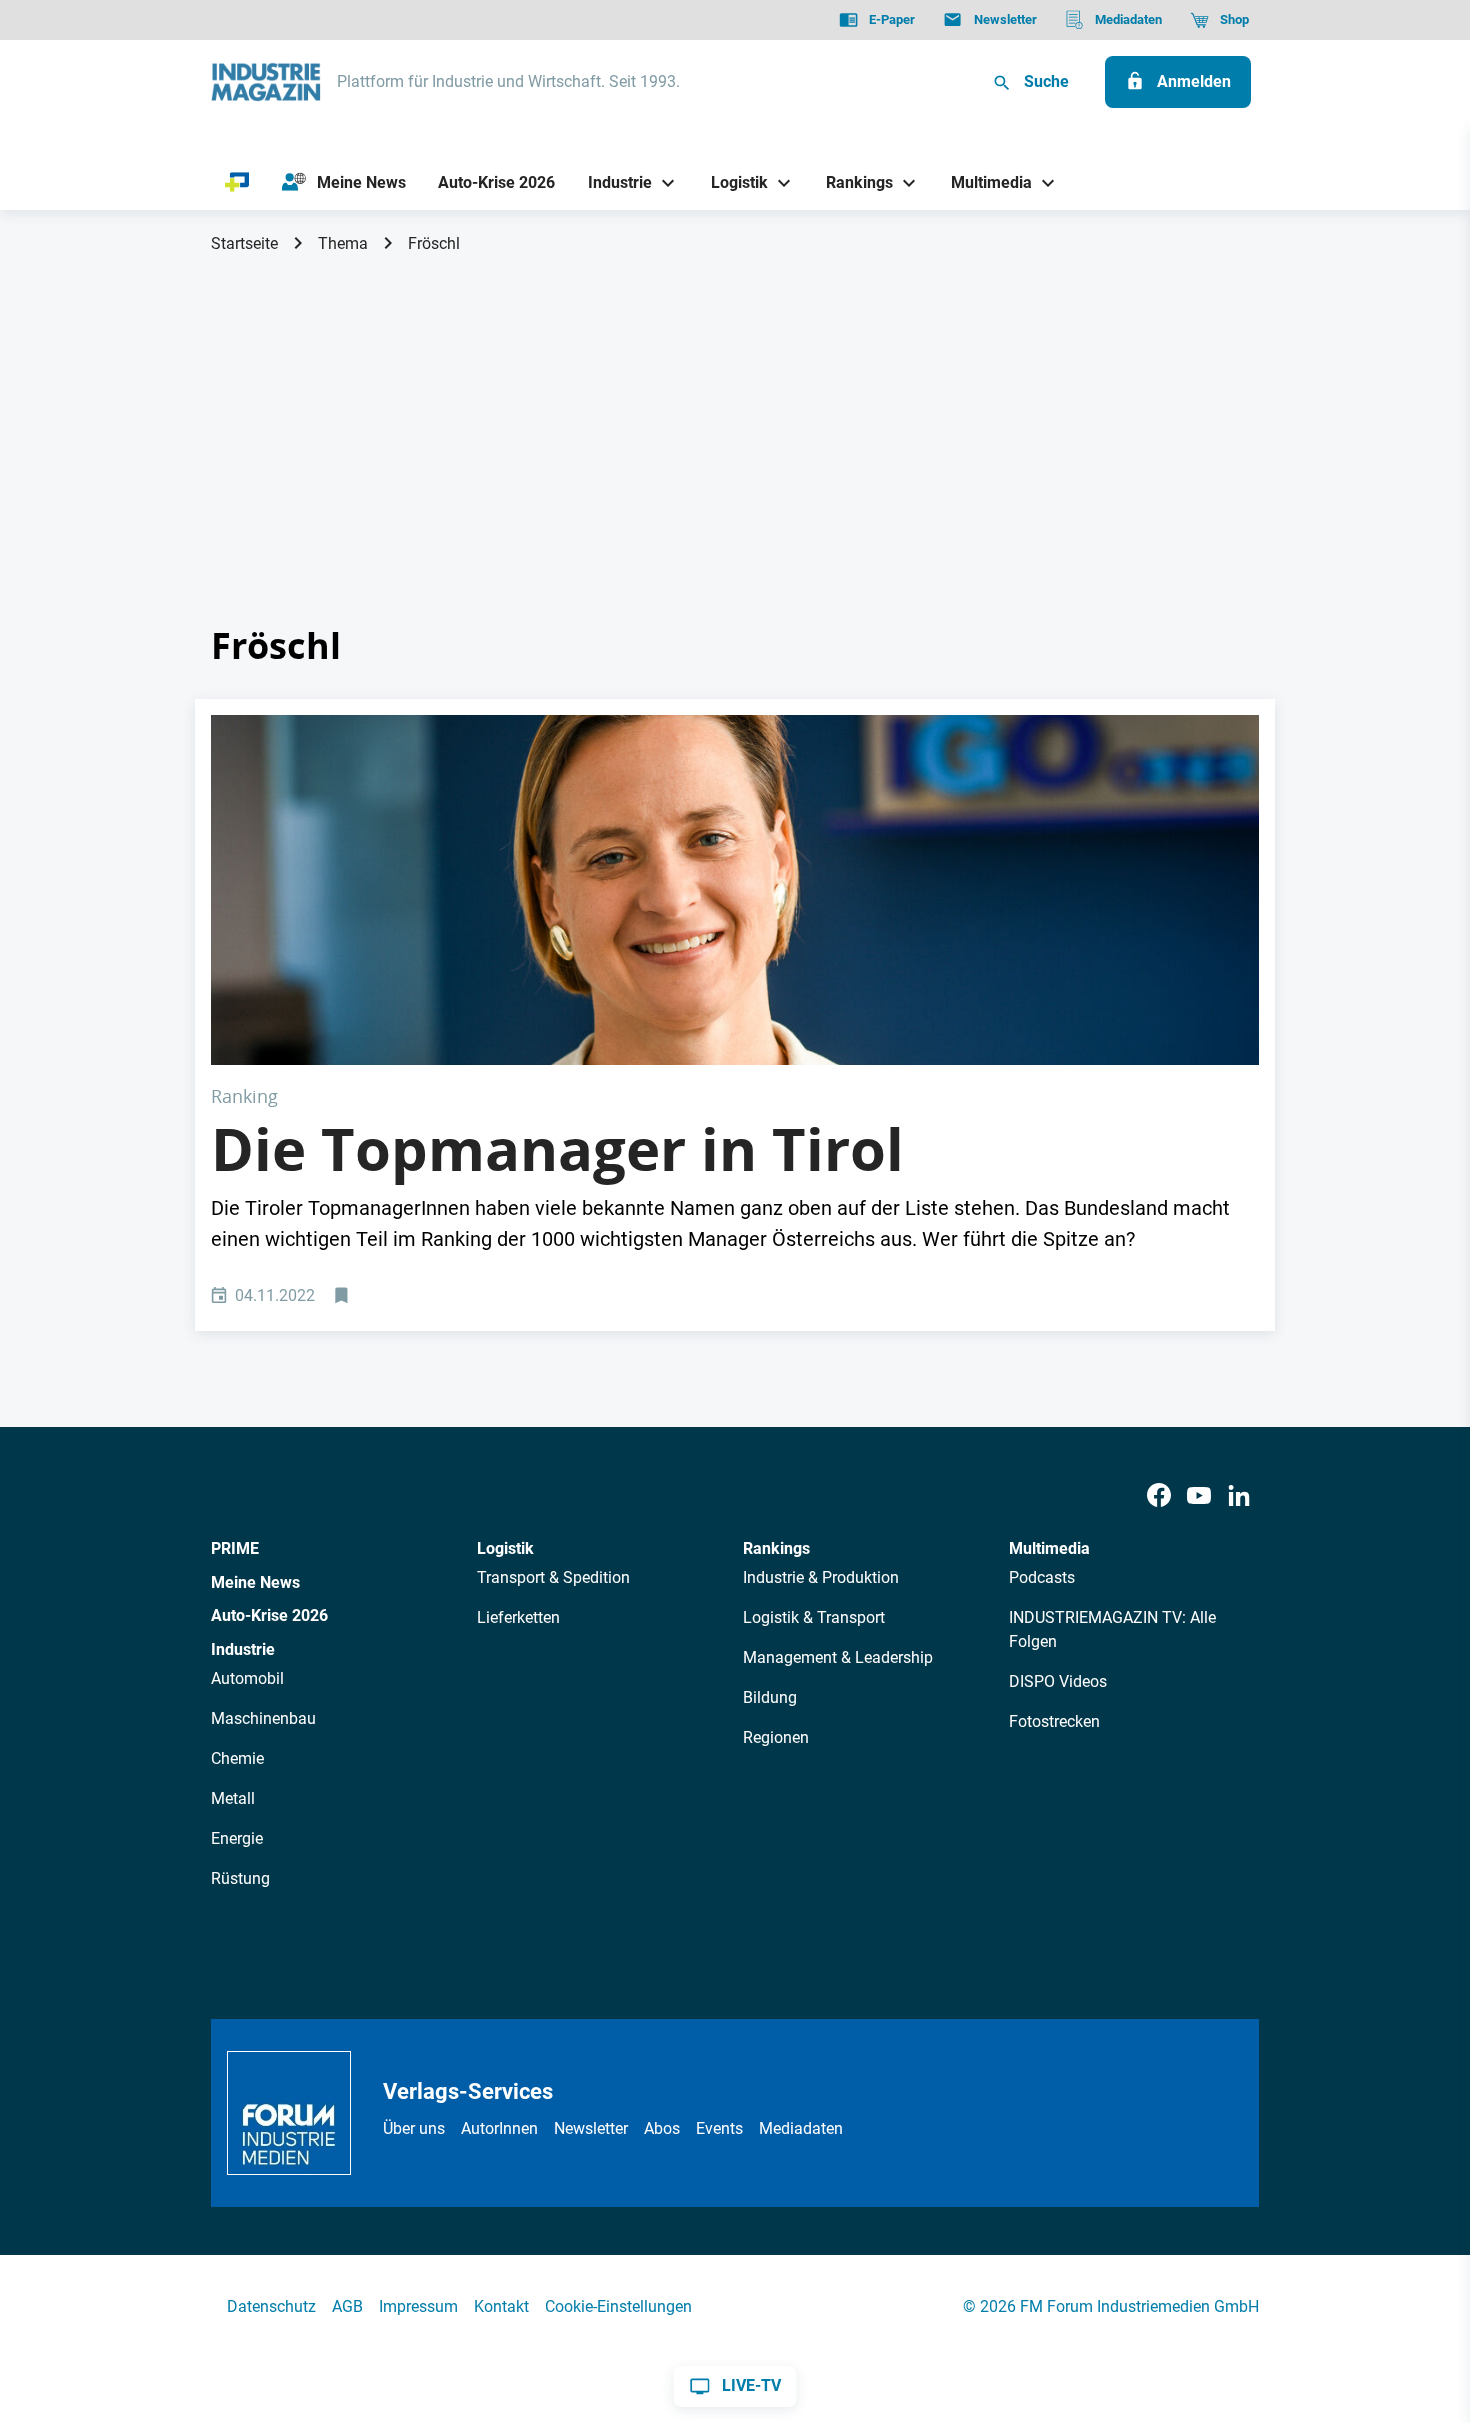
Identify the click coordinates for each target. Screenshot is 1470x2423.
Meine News (255, 1582)
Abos (662, 2128)
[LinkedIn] (1239, 1495)
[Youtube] (1199, 1495)
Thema (343, 243)
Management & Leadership (838, 1657)
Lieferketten (518, 1617)
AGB (347, 2306)
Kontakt (501, 2306)
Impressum (418, 2306)
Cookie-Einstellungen (618, 2306)
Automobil (247, 1678)
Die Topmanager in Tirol (557, 1149)
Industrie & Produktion (821, 1577)
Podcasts (1042, 1577)
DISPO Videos (1058, 1681)
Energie (237, 1838)
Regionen (776, 1737)
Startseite (244, 243)
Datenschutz (271, 2306)
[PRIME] (237, 183)
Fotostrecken (1054, 1721)
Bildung (770, 1697)
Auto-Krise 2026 (269, 1615)
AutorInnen (499, 2128)
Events (719, 2128)
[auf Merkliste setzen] (343, 1296)
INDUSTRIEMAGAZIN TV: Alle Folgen (1112, 1629)
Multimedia (1049, 1548)
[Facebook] (1159, 1495)
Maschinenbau (263, 1718)
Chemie (237, 1758)
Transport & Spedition (553, 1577)
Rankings (776, 1548)
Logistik (505, 1548)
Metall (233, 1798)
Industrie (243, 1649)
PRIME (235, 1548)
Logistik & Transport (814, 1617)
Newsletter (591, 2128)
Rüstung (240, 1878)
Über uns (414, 2128)
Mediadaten (801, 2128)
